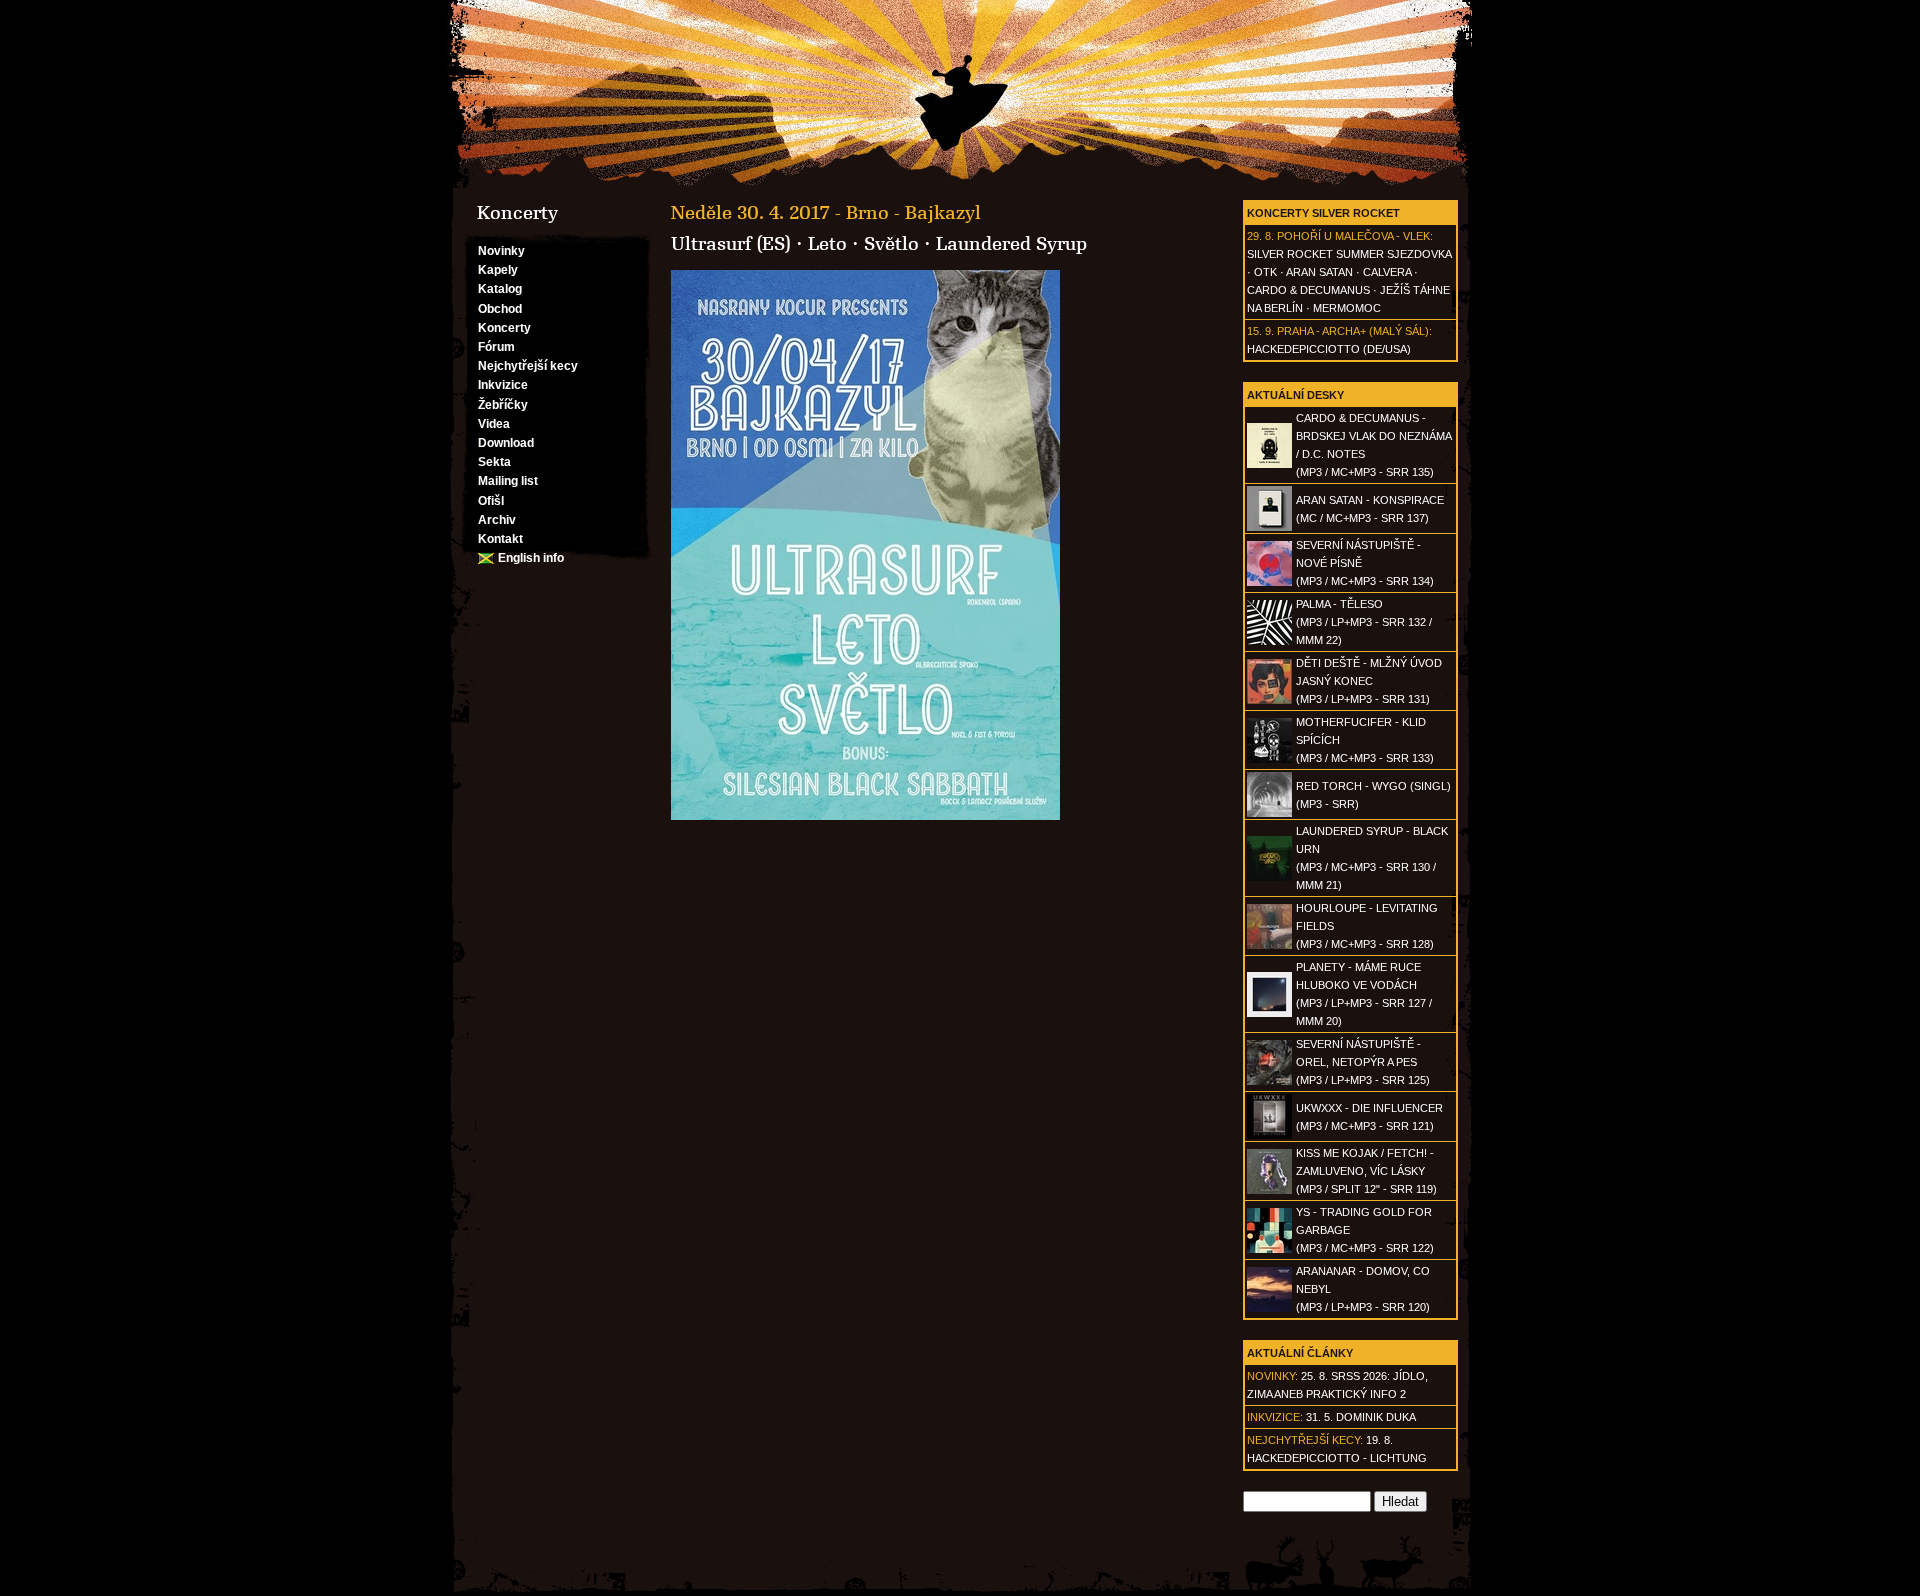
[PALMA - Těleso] (1269, 641)
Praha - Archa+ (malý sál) (1353, 331)
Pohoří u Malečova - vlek (1353, 236)
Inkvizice (503, 385)
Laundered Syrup (1011, 244)
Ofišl (491, 501)
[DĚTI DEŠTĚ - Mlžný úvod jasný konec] (1269, 700)
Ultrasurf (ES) (731, 244)
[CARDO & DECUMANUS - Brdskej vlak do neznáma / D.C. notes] (1269, 464)
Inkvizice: (1275, 1417)
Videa (494, 424)
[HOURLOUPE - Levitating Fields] (1269, 945)
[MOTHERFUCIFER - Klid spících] (1269, 759)
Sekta (494, 462)
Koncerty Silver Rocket (1323, 213)
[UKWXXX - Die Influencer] (1269, 1135)
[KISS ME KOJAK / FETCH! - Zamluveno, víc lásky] (1269, 1190)
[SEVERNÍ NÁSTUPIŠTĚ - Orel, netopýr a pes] (1269, 1081)
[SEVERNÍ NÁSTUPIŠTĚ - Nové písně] (1269, 582)
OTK (1265, 272)
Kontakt (500, 539)
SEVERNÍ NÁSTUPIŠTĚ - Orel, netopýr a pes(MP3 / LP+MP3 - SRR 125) (1363, 1062)
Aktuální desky (1295, 395)
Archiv (497, 520)
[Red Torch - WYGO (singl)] (1269, 813)
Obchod (500, 309)
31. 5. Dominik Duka (1361, 1417)
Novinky (501, 251)
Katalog (500, 289)
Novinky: (1272, 1376)
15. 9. (1260, 331)
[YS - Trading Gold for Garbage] (1269, 1249)
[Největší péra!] (960, 94)
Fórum (496, 347)
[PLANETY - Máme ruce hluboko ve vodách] (1269, 1013)
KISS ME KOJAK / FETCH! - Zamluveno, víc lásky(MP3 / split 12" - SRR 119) (1366, 1171)
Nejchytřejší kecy (528, 366)
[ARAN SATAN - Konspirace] (1269, 527)
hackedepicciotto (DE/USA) (1329, 349)
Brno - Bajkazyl (913, 213)
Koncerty (504, 328)
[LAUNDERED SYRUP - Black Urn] (1269, 877)
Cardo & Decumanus (1308, 290)
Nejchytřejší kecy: (1305, 1440)
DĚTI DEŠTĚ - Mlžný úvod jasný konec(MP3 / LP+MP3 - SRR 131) (1369, 681)
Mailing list (508, 481)
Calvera (1387, 272)
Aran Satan (1319, 272)
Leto (827, 244)
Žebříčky (503, 405)
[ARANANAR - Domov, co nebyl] (1269, 1308)
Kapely (498, 270)
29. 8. (1260, 236)
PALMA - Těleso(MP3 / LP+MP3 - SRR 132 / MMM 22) (1364, 622)
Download (506, 443)
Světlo (891, 244)
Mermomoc (1347, 308)
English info (531, 558)
